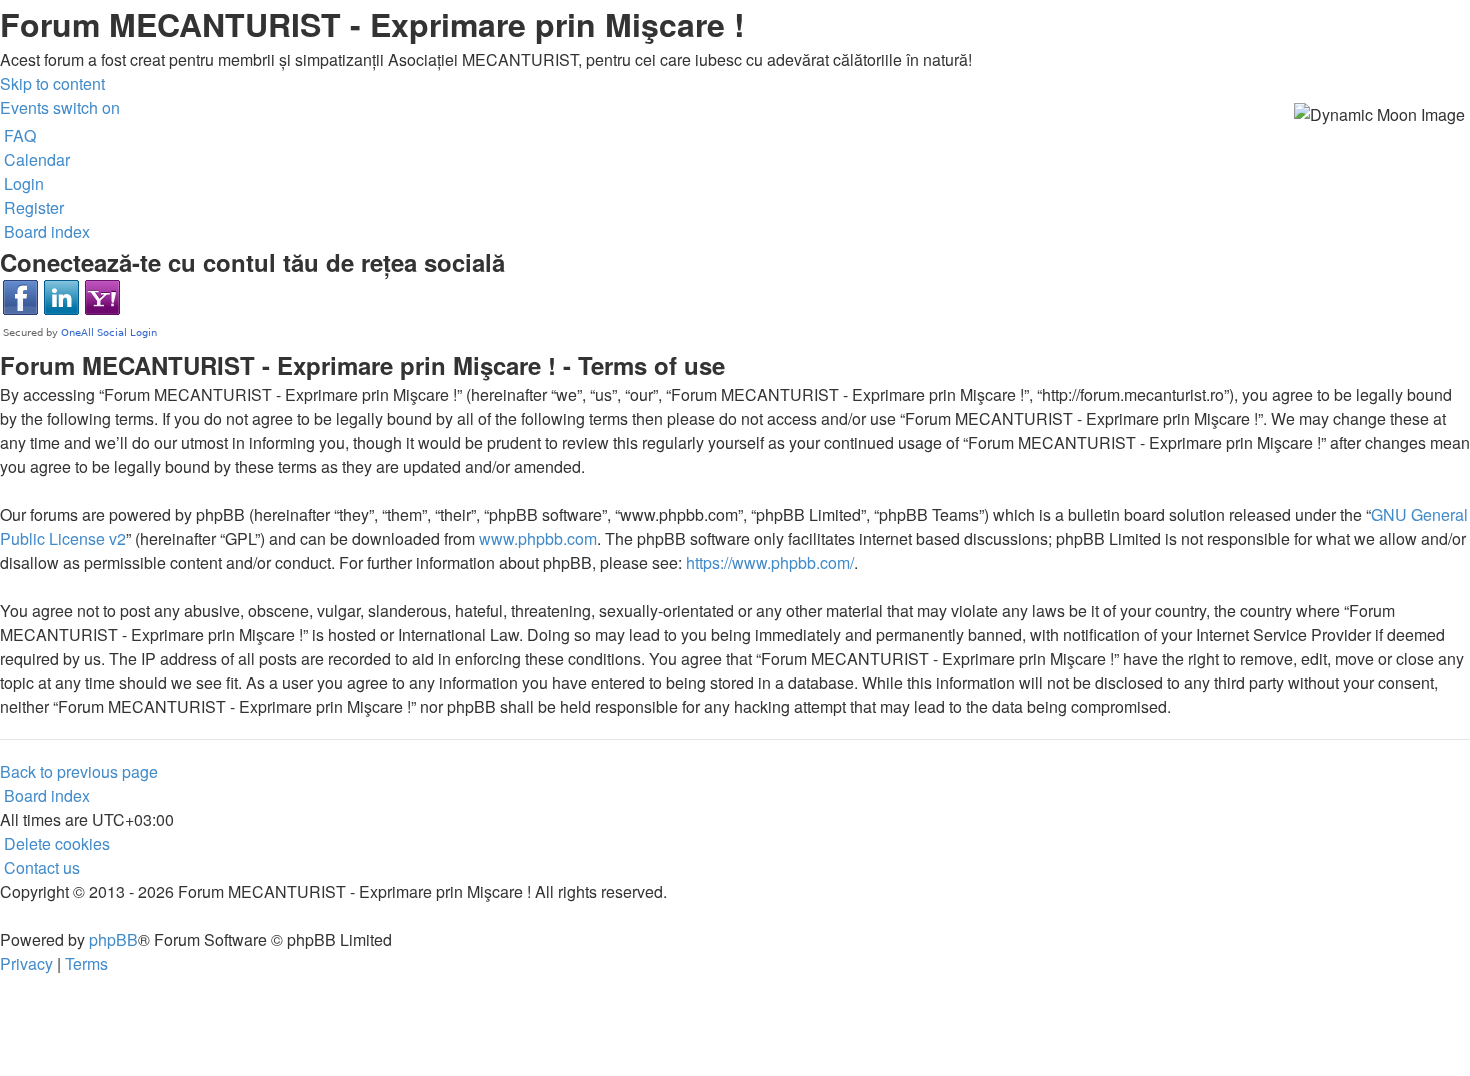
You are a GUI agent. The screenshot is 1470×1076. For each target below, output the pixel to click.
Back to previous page (79, 771)
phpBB (113, 939)
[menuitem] (18, 135)
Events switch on (60, 107)
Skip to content (52, 83)
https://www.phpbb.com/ (770, 562)
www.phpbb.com (538, 538)
